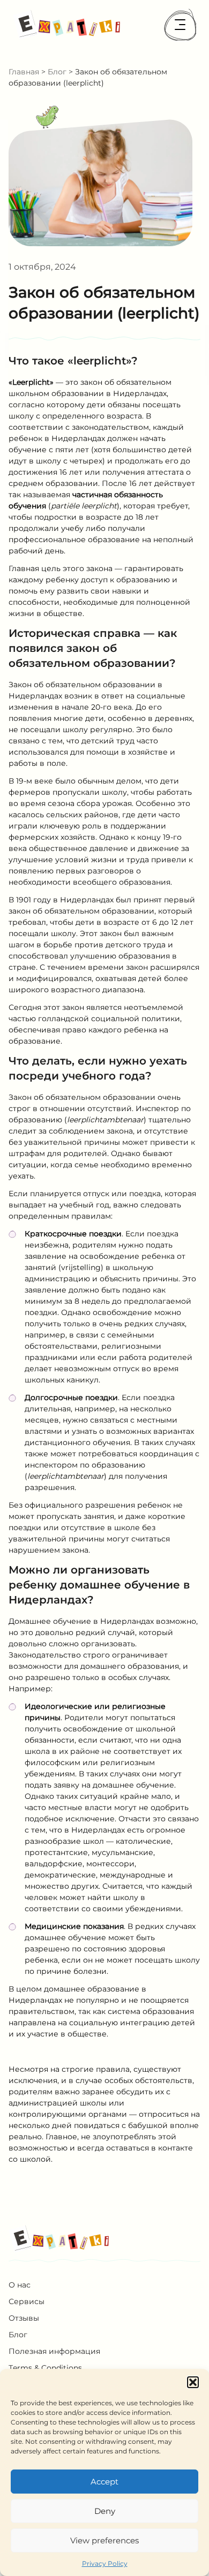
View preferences (104, 2540)
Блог (57, 72)
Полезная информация (54, 2351)
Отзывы (24, 2318)
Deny (105, 2511)
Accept (104, 2482)
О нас (20, 2285)
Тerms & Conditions (45, 2368)
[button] (193, 2382)
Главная (24, 72)
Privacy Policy (105, 2563)
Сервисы (27, 2301)
